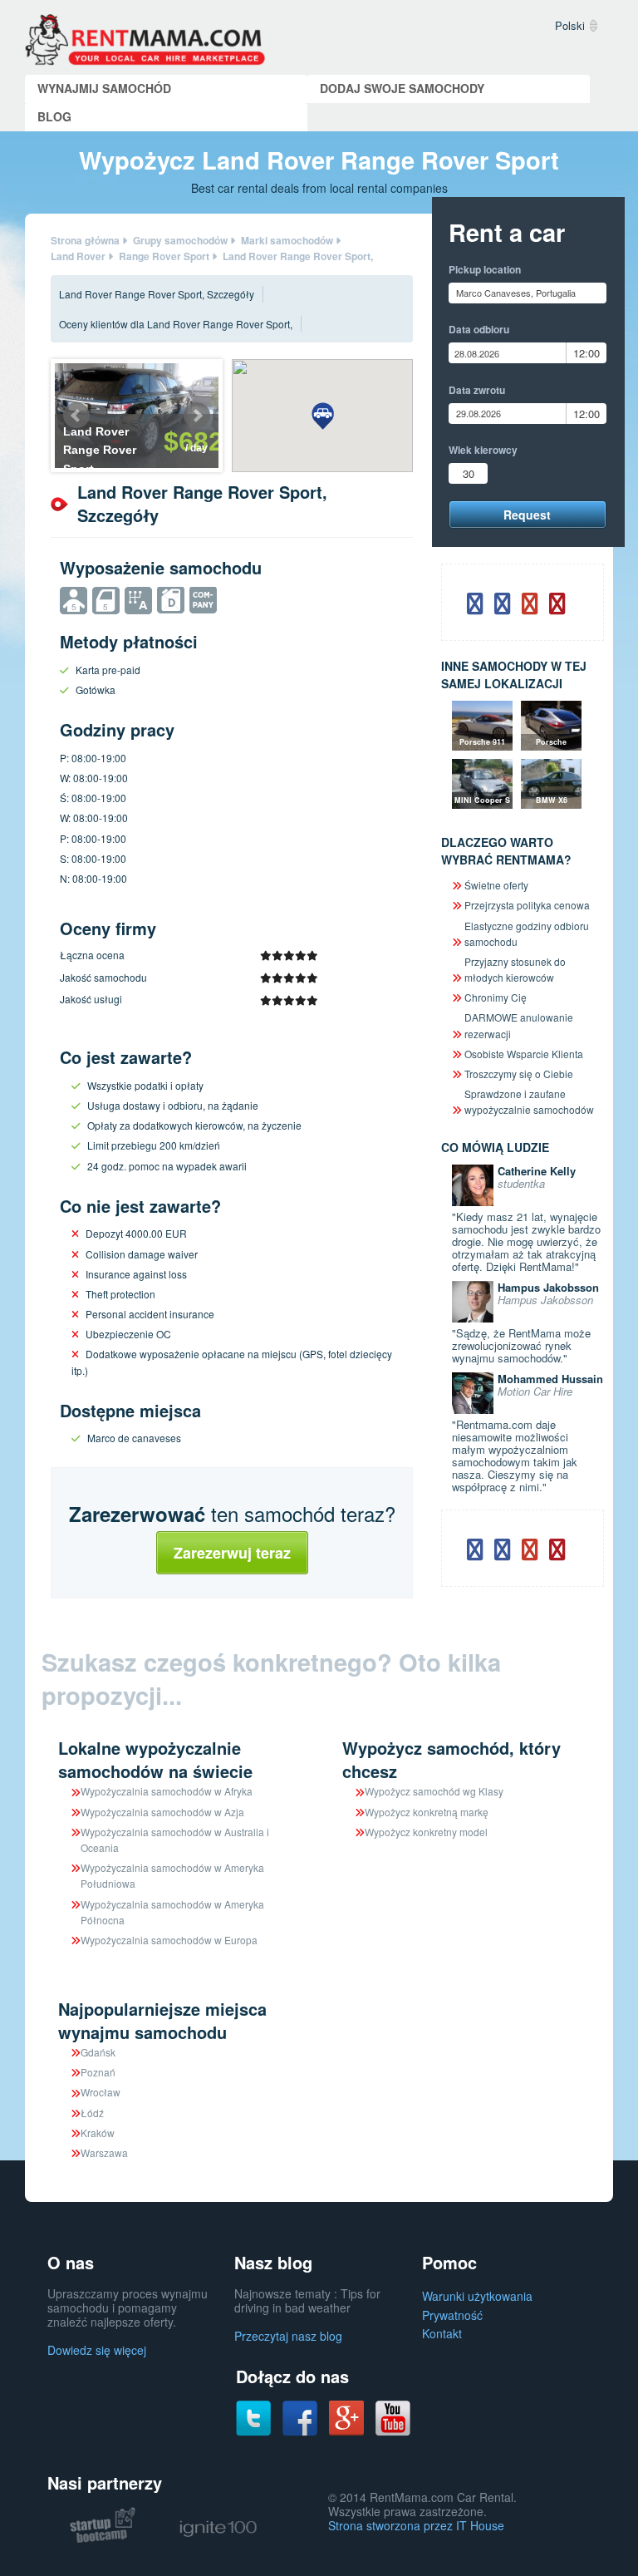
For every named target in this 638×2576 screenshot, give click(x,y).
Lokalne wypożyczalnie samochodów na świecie (155, 1759)
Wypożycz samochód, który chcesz (452, 1759)
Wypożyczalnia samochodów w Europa (169, 1940)
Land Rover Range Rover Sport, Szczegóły (157, 294)
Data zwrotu (477, 390)
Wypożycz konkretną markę (427, 1812)
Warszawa (104, 2152)
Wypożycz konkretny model (426, 1832)
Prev (76, 416)
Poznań (98, 2072)
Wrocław (101, 2092)
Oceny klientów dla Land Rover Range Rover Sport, (176, 324)
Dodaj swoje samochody (402, 88)
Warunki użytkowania (477, 2296)
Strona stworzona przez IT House (416, 2525)
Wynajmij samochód (104, 88)
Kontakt (442, 2333)
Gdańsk (98, 2052)
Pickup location (485, 269)
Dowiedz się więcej (97, 2350)
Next (197, 416)
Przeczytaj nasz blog (288, 2336)
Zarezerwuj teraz (232, 1553)
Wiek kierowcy (483, 450)
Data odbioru (479, 329)
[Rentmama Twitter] (253, 2417)
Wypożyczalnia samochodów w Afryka (167, 1791)
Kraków (98, 2133)
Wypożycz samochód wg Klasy (434, 1791)
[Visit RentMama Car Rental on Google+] (346, 2416)
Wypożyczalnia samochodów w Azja (162, 1812)
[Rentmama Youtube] (393, 2417)
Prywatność (452, 2315)
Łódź (92, 2113)
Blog (54, 116)
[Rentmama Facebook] (300, 2417)
